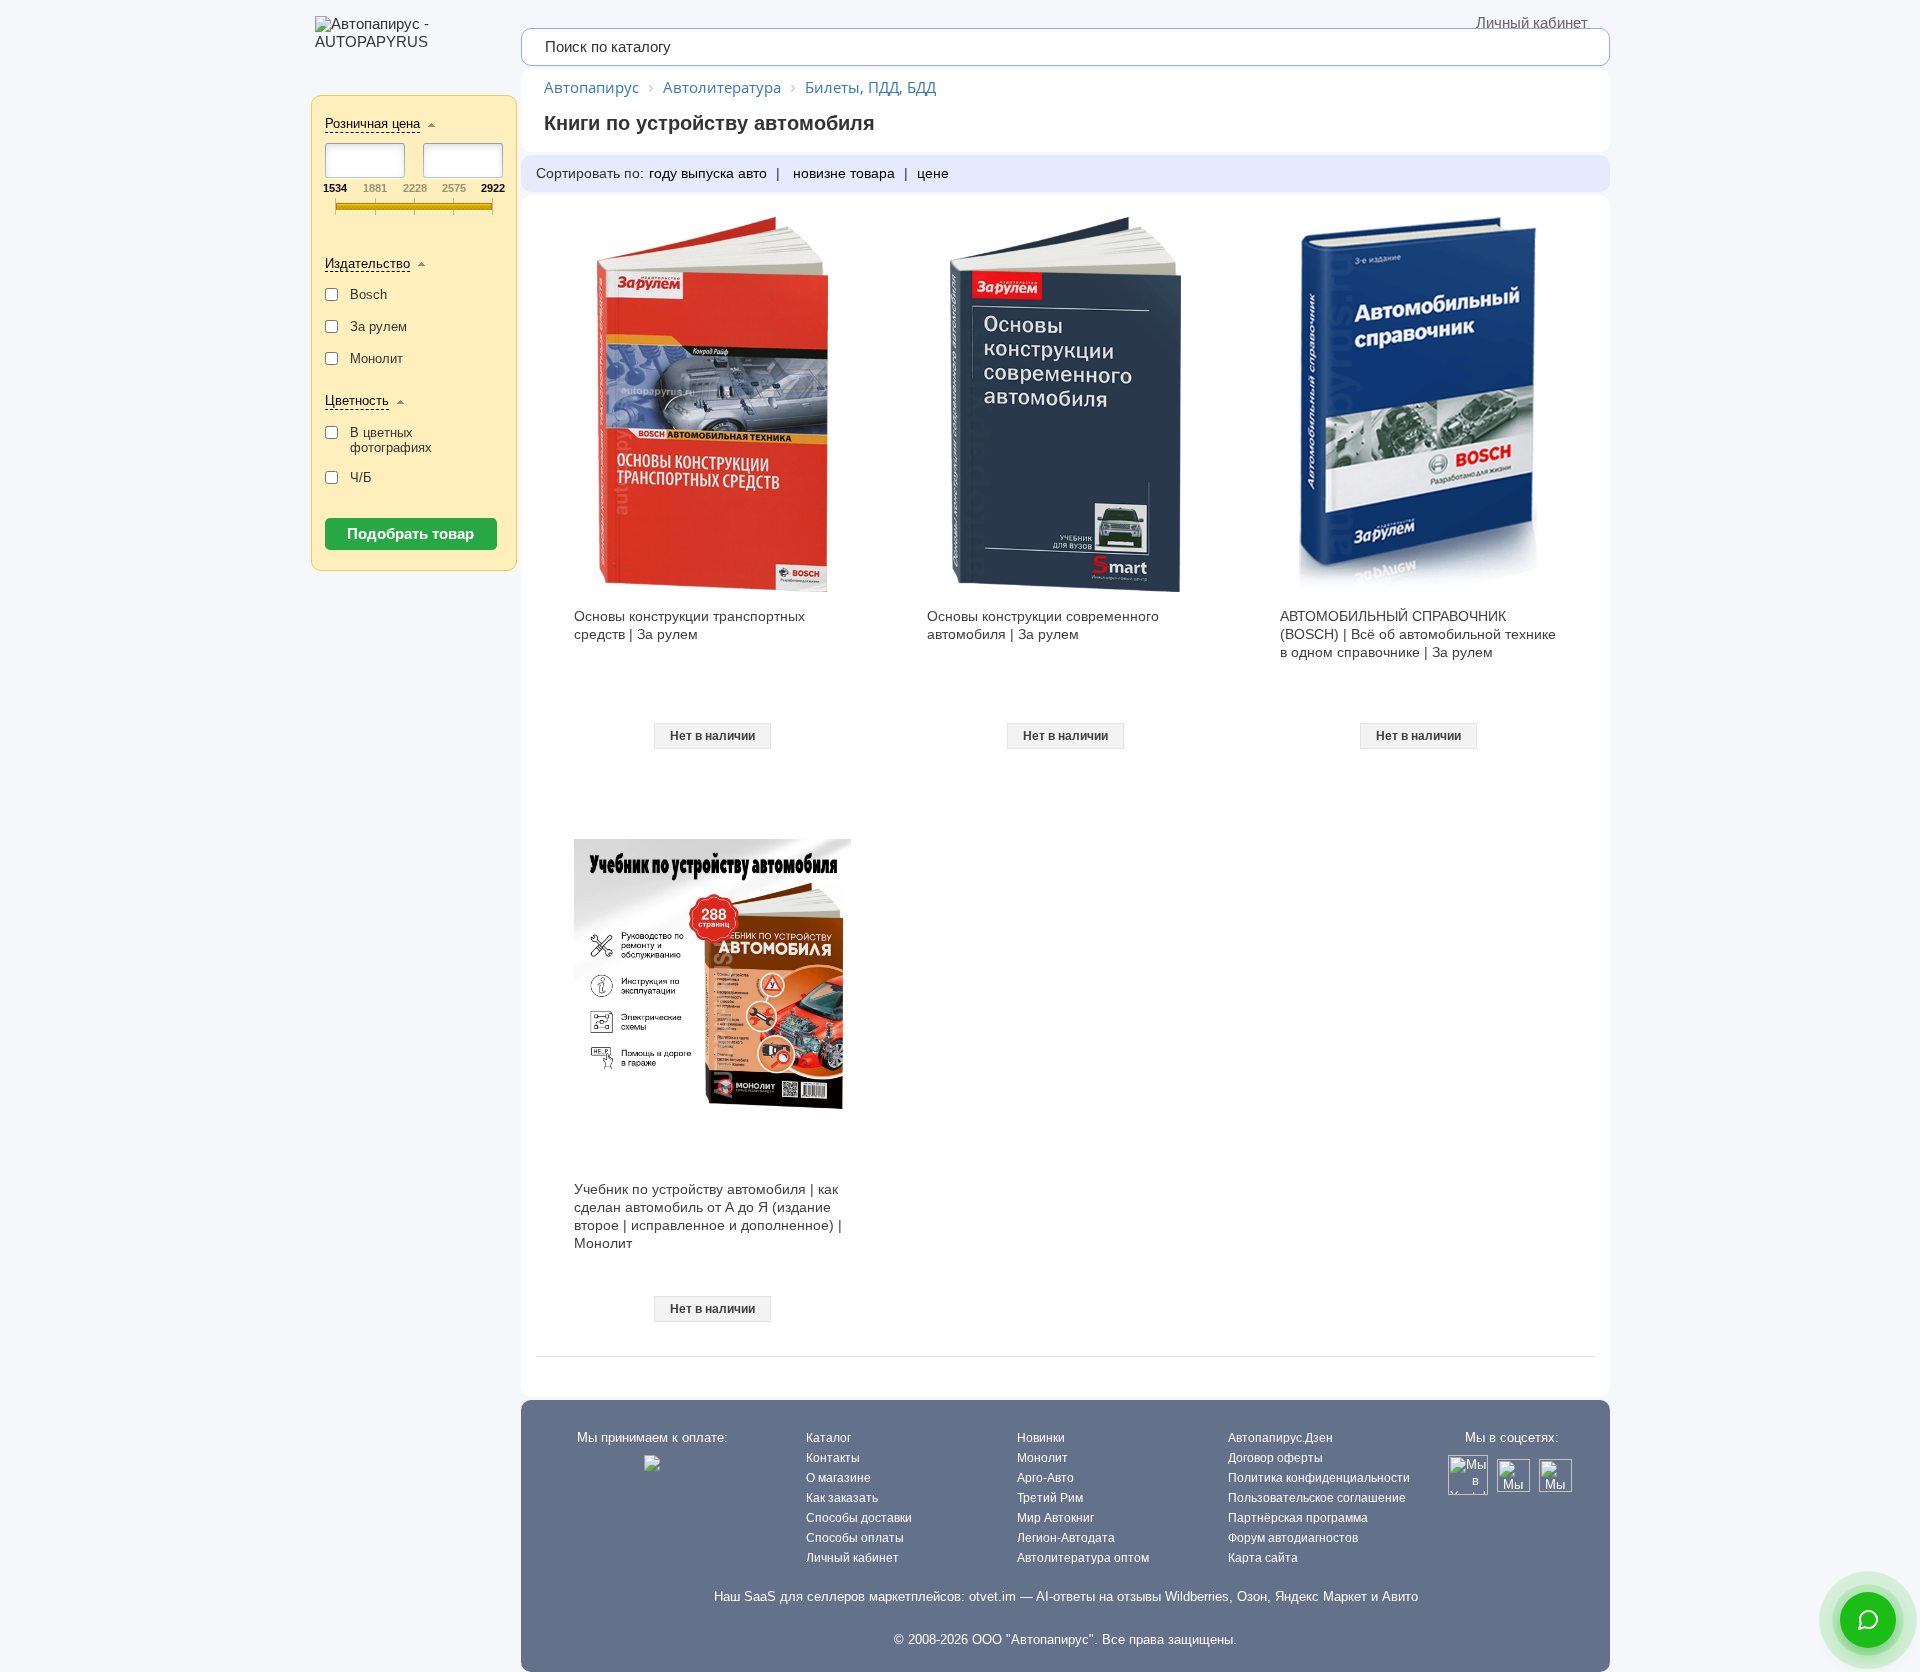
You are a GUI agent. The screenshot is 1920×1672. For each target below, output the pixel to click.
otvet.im (992, 1596)
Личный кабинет (1532, 22)
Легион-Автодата (1066, 1538)
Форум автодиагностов (1293, 1538)
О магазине (838, 1478)
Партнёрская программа (1298, 1518)
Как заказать (842, 1498)
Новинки (1041, 1438)
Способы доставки (859, 1518)
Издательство (367, 263)
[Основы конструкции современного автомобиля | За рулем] (1066, 404)
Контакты (833, 1458)
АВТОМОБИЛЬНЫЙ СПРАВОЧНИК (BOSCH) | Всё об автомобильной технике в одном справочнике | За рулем (1418, 634)
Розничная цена (372, 123)
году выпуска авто (708, 173)
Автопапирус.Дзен (1280, 1438)
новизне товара (842, 173)
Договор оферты (1275, 1458)
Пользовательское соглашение (1317, 1498)
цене (933, 173)
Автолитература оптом (1083, 1558)
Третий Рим (1050, 1498)
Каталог (828, 1438)
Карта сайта (1263, 1558)
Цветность (357, 400)
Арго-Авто (1045, 1478)
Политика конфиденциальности (1319, 1478)
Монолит (1042, 1458)
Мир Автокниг (1055, 1518)
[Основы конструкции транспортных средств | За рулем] (713, 404)
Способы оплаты (855, 1538)
